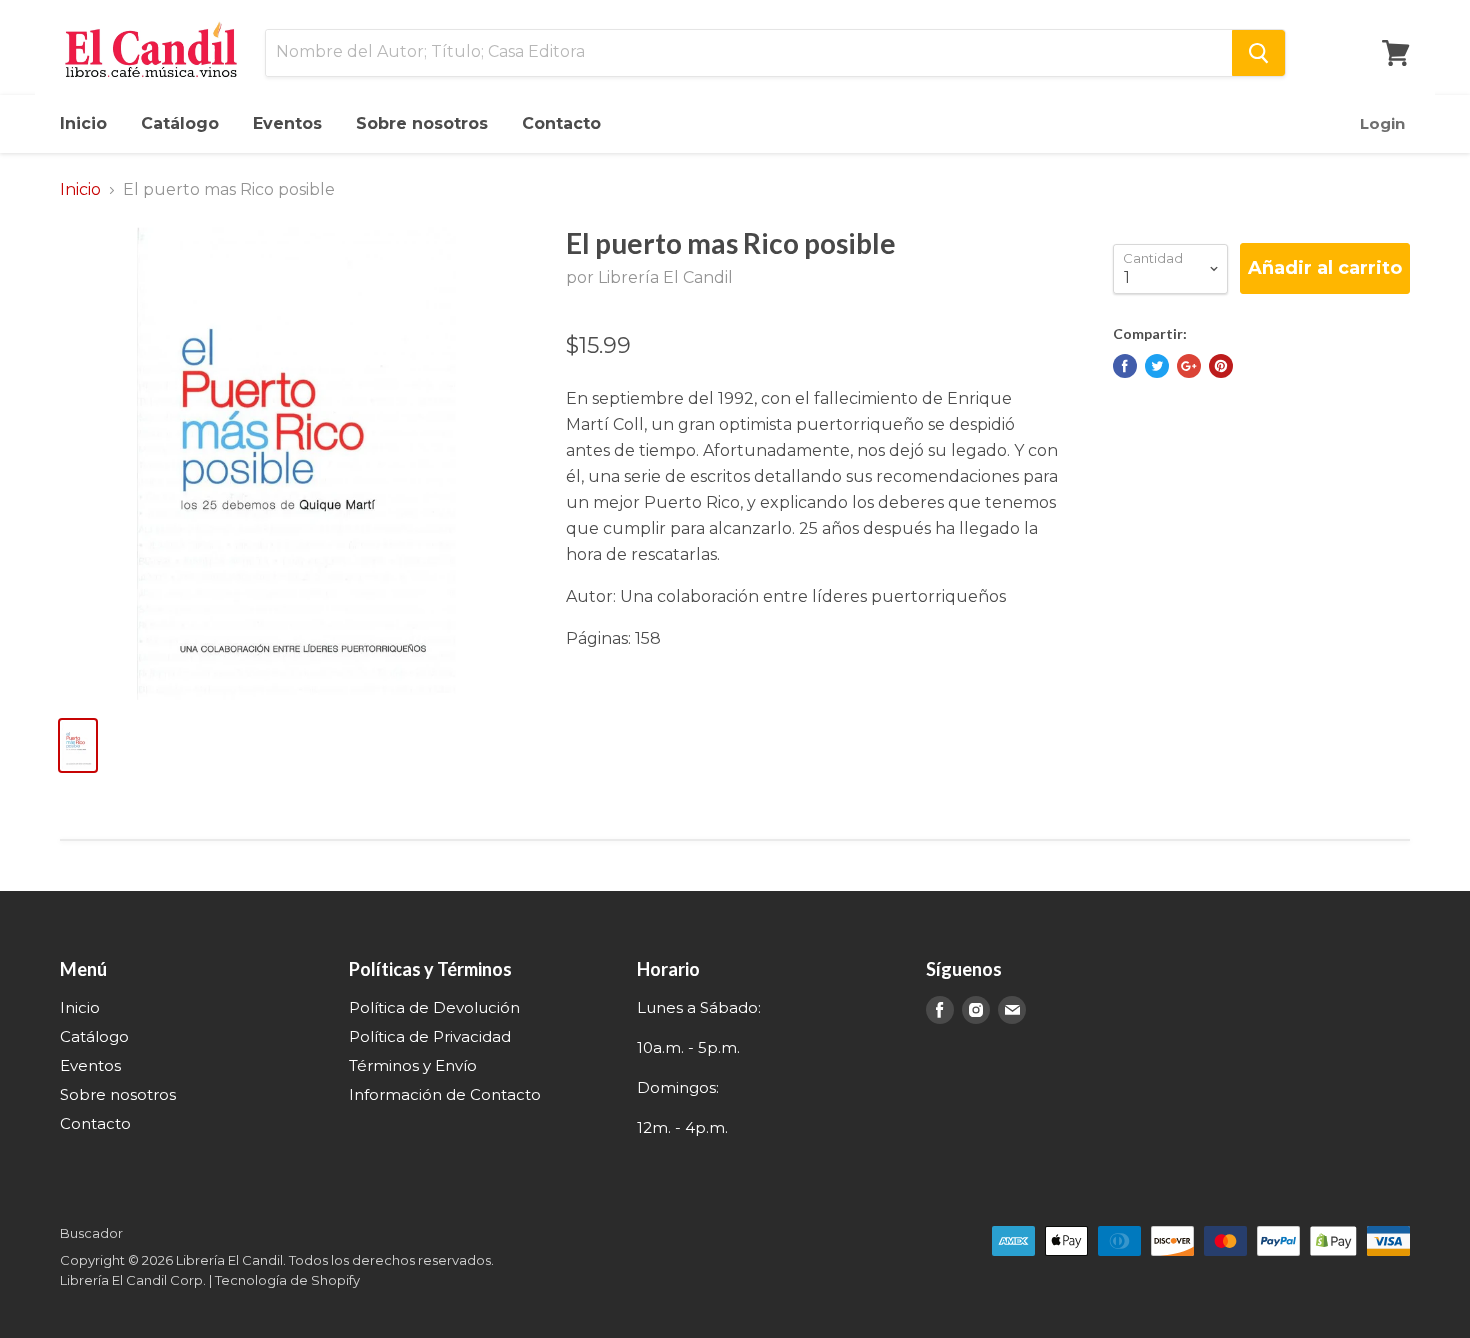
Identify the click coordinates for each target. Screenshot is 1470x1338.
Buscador (91, 1233)
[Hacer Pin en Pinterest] (1221, 366)
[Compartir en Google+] (1189, 366)
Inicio (83, 123)
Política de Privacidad (430, 1036)
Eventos (287, 123)
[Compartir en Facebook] (1125, 366)
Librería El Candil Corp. (133, 1280)
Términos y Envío (413, 1065)
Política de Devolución (434, 1007)
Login (1382, 123)
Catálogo (180, 123)
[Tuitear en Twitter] (1157, 366)
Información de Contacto (445, 1094)
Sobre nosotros (422, 123)
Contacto (561, 123)
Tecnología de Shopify (287, 1280)
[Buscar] (1258, 53)
